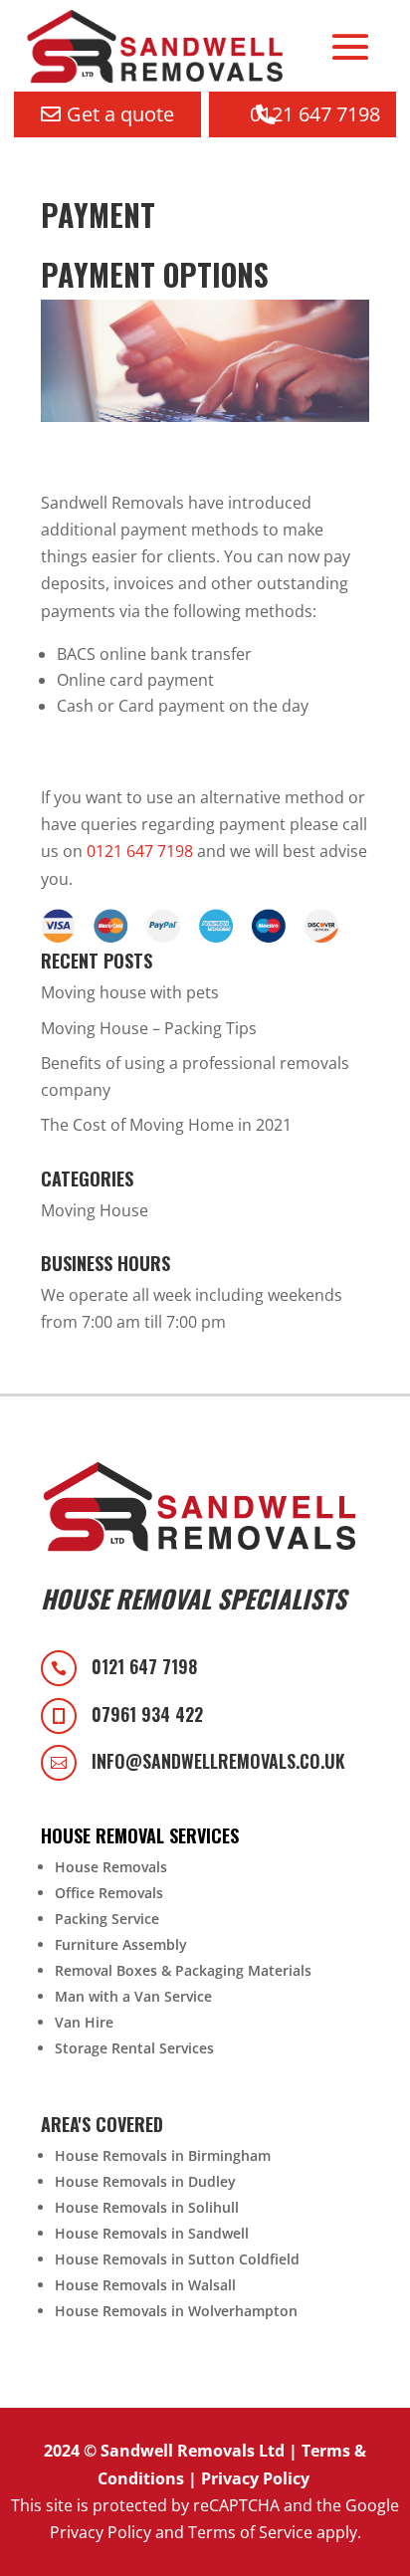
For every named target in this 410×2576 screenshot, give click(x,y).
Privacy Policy (255, 2478)
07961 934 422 (147, 1714)
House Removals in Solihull (147, 2207)
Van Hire (84, 2022)
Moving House (95, 1210)
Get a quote (120, 114)
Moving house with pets (130, 992)
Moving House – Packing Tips (149, 1028)
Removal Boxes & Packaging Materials (183, 1970)
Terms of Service (250, 2532)
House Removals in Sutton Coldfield (177, 2259)
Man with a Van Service (133, 1996)
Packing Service (107, 1919)
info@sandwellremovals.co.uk (218, 1761)
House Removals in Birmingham (163, 2155)
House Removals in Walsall (145, 2285)
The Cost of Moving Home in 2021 (166, 1125)
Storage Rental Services (134, 2048)
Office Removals (109, 1893)
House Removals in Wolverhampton (176, 2311)
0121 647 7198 (315, 114)
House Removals (111, 1867)
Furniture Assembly (121, 1944)
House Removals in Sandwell (152, 2233)
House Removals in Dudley (145, 2181)
